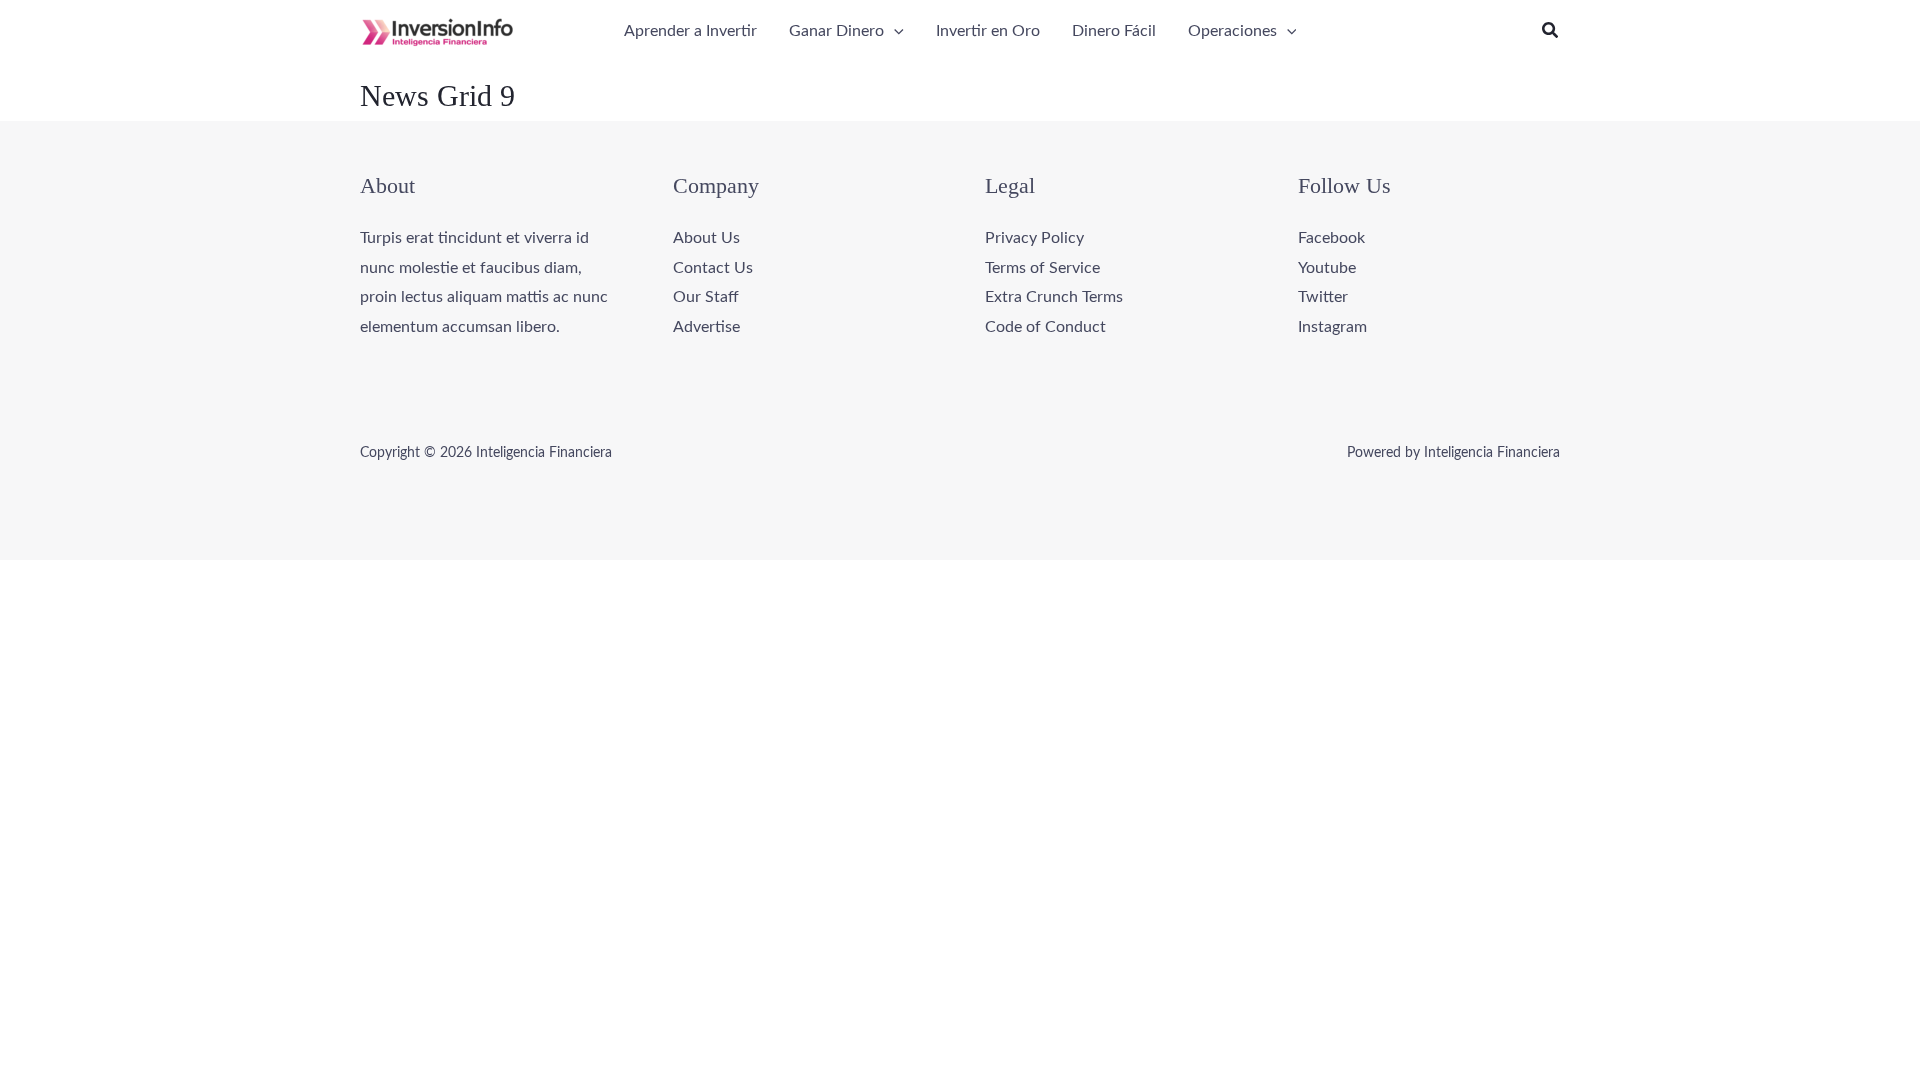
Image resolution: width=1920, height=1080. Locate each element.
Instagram (1332, 327)
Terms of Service (1042, 268)
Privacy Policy (1034, 238)
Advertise (706, 327)
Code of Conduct (1045, 327)
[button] (894, 31)
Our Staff (706, 297)
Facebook (1331, 238)
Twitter (1323, 297)
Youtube (1327, 268)
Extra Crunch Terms (1054, 297)
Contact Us (713, 268)
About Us (706, 238)
